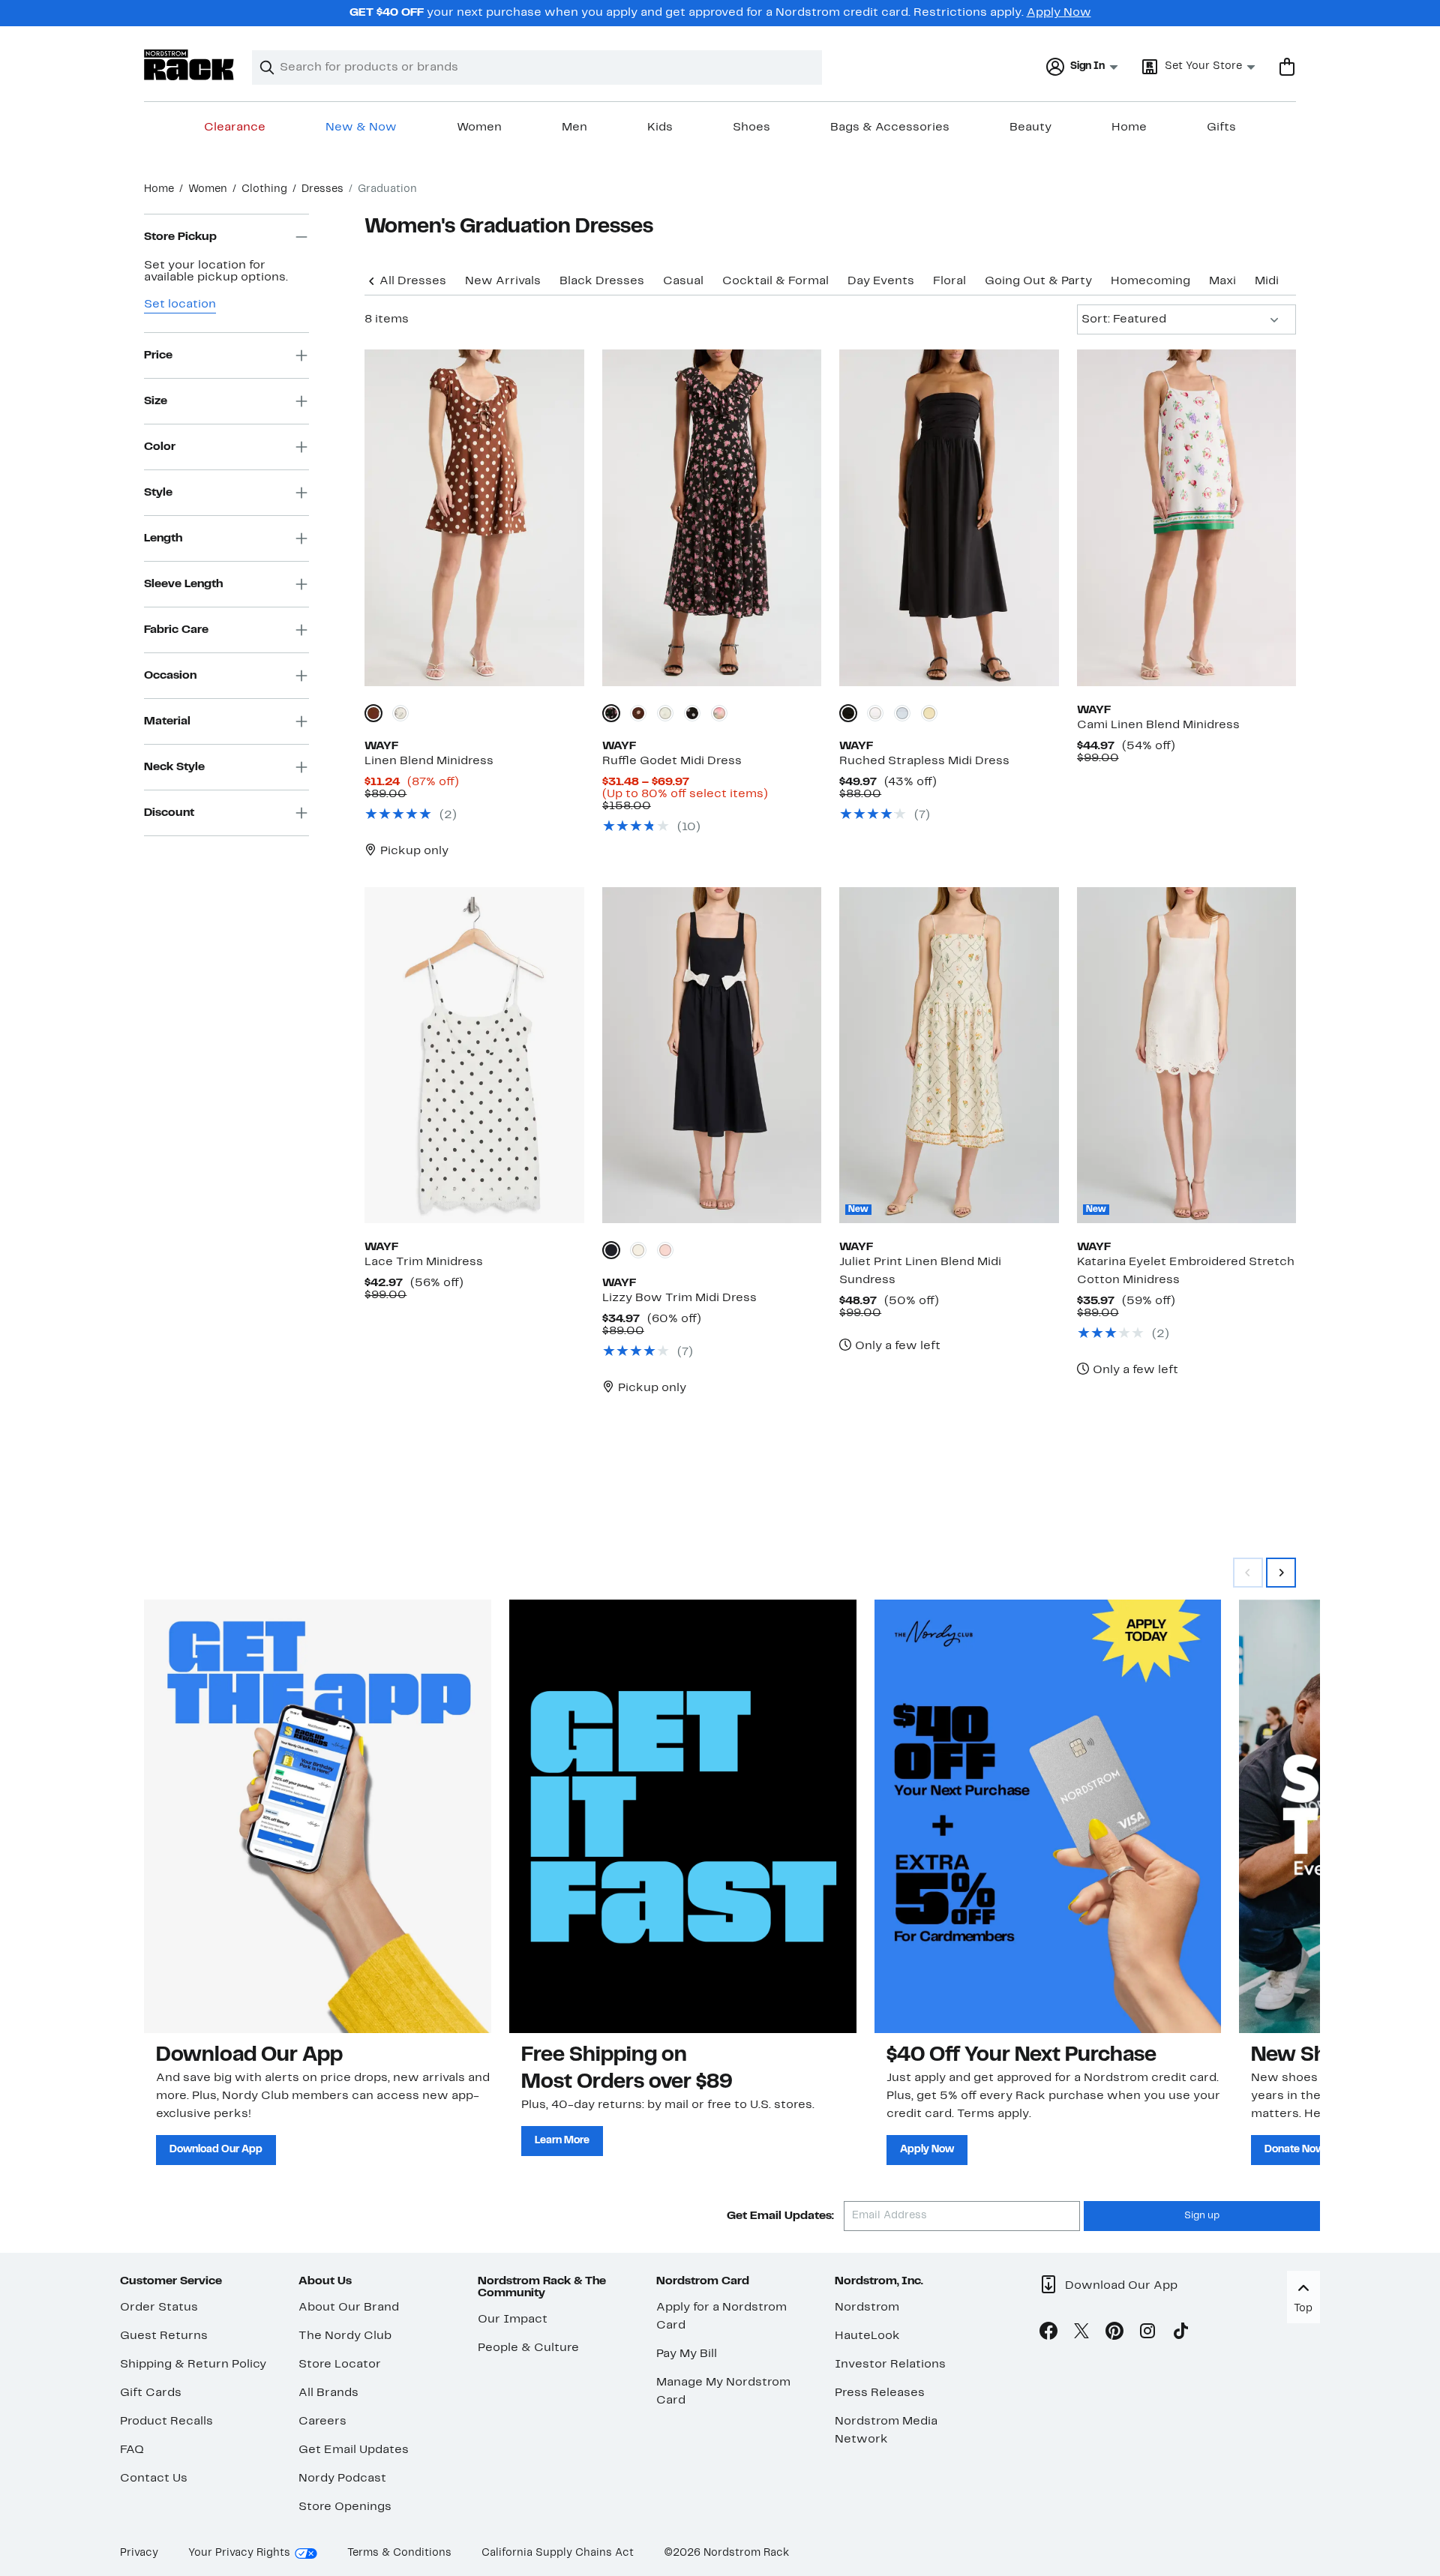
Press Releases (880, 2393)
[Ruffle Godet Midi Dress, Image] (712, 517)
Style (158, 493)
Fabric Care (176, 630)
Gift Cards (151, 2393)
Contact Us (154, 2479)
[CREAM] (638, 1250)
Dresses (322, 189)
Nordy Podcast (342, 2479)
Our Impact (513, 2320)
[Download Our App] (318, 1816)
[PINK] (665, 1250)
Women (479, 127)
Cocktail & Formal (775, 281)
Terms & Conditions (399, 2553)
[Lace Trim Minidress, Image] (474, 1055)
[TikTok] (1180, 2334)
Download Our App (216, 2150)
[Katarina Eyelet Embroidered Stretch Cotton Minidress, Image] (1186, 1055)
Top (1303, 2309)
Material (167, 721)
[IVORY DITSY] (400, 713)
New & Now (361, 127)
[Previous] (372, 280)
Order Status (159, 2308)
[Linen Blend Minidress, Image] (474, 517)
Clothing (264, 189)
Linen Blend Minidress (429, 761)
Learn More (562, 2141)
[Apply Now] (1048, 1816)
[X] (1081, 2334)
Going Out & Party (1038, 281)
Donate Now (1294, 2150)
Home (1129, 127)
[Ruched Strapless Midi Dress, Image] (949, 517)
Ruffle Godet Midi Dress (672, 761)
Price (158, 355)
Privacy (139, 2553)
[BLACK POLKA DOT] (692, 713)
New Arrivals (503, 281)
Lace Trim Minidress (424, 1262)
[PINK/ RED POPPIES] (719, 713)
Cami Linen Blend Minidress (1158, 725)
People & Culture (528, 2348)
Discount (169, 813)
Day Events (881, 281)
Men (574, 127)
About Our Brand (349, 2308)
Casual (683, 281)
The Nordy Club (345, 2336)
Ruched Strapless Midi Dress (924, 761)
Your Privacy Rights (239, 2553)
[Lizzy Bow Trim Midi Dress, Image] (712, 1055)
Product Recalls (166, 2422)
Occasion (170, 676)
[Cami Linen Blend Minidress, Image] (1186, 517)
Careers (322, 2422)
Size (156, 401)
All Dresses (413, 281)
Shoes (751, 127)
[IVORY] (875, 713)
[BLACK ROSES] (611, 713)
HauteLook (867, 2336)
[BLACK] (848, 713)
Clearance (235, 127)
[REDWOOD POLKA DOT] (373, 713)
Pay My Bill (687, 2354)
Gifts (1221, 127)
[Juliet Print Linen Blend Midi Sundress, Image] (949, 1055)
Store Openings (345, 2507)
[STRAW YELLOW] (929, 713)
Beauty (1030, 127)
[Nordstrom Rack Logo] (189, 65)
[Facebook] (1048, 2334)
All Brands (328, 2393)
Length (163, 538)
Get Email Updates (354, 2450)
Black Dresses (602, 281)
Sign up (1202, 2216)
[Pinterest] (1114, 2334)
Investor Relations (890, 2365)
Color (160, 447)
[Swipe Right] (1281, 1573)
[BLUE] (902, 713)
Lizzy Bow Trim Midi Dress (679, 1298)
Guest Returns (164, 2336)
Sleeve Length (183, 584)
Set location (180, 304)
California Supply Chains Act (558, 2553)
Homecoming (1150, 281)
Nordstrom (867, 2308)
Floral (949, 281)
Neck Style (174, 767)
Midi (1267, 281)
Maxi (1222, 281)
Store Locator (340, 2365)
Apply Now (1059, 13)
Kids (660, 127)
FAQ (132, 2450)
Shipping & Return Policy (193, 2365)
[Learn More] (683, 1816)
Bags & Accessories (890, 127)
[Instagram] (1147, 2334)
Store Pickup (180, 237)
